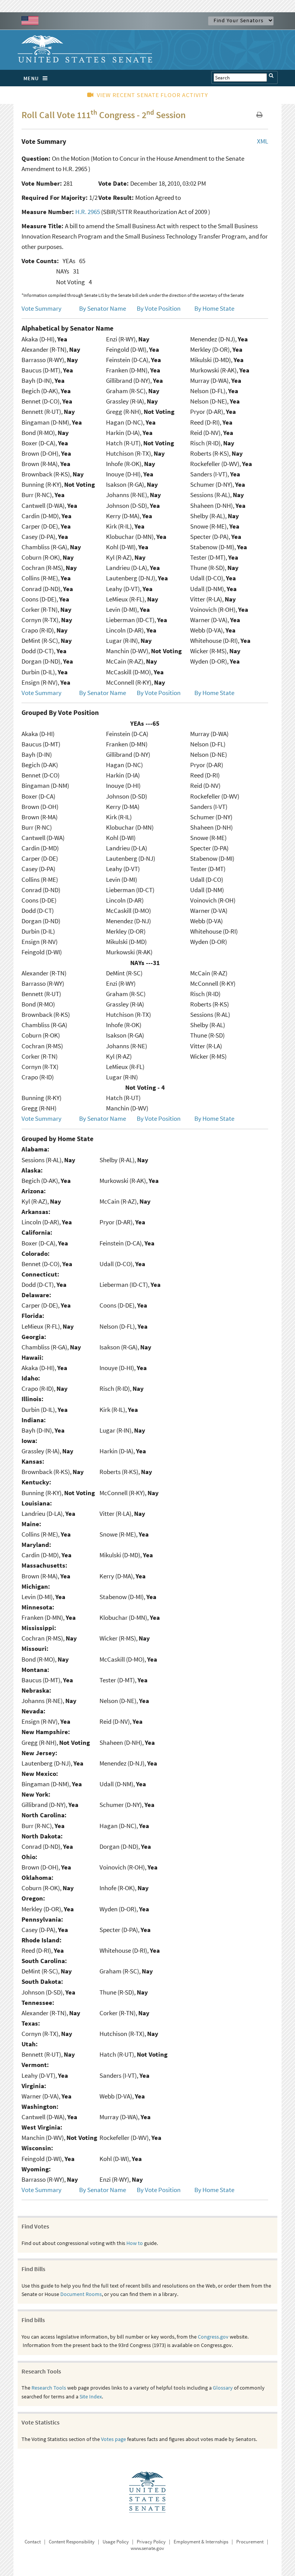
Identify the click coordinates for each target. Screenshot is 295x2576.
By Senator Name (103, 308)
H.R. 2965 (88, 212)
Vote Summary (41, 308)
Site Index (91, 2396)
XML (263, 141)
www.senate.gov (147, 2548)
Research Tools (49, 2388)
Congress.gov (213, 2337)
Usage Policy (116, 2542)
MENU (31, 78)
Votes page (114, 2439)
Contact (33, 2542)
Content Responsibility (72, 2542)
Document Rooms (81, 2294)
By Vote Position (159, 308)
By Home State (214, 308)
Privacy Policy (151, 2542)
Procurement (250, 2542)
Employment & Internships (201, 2542)
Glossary (223, 2388)
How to (135, 2243)
